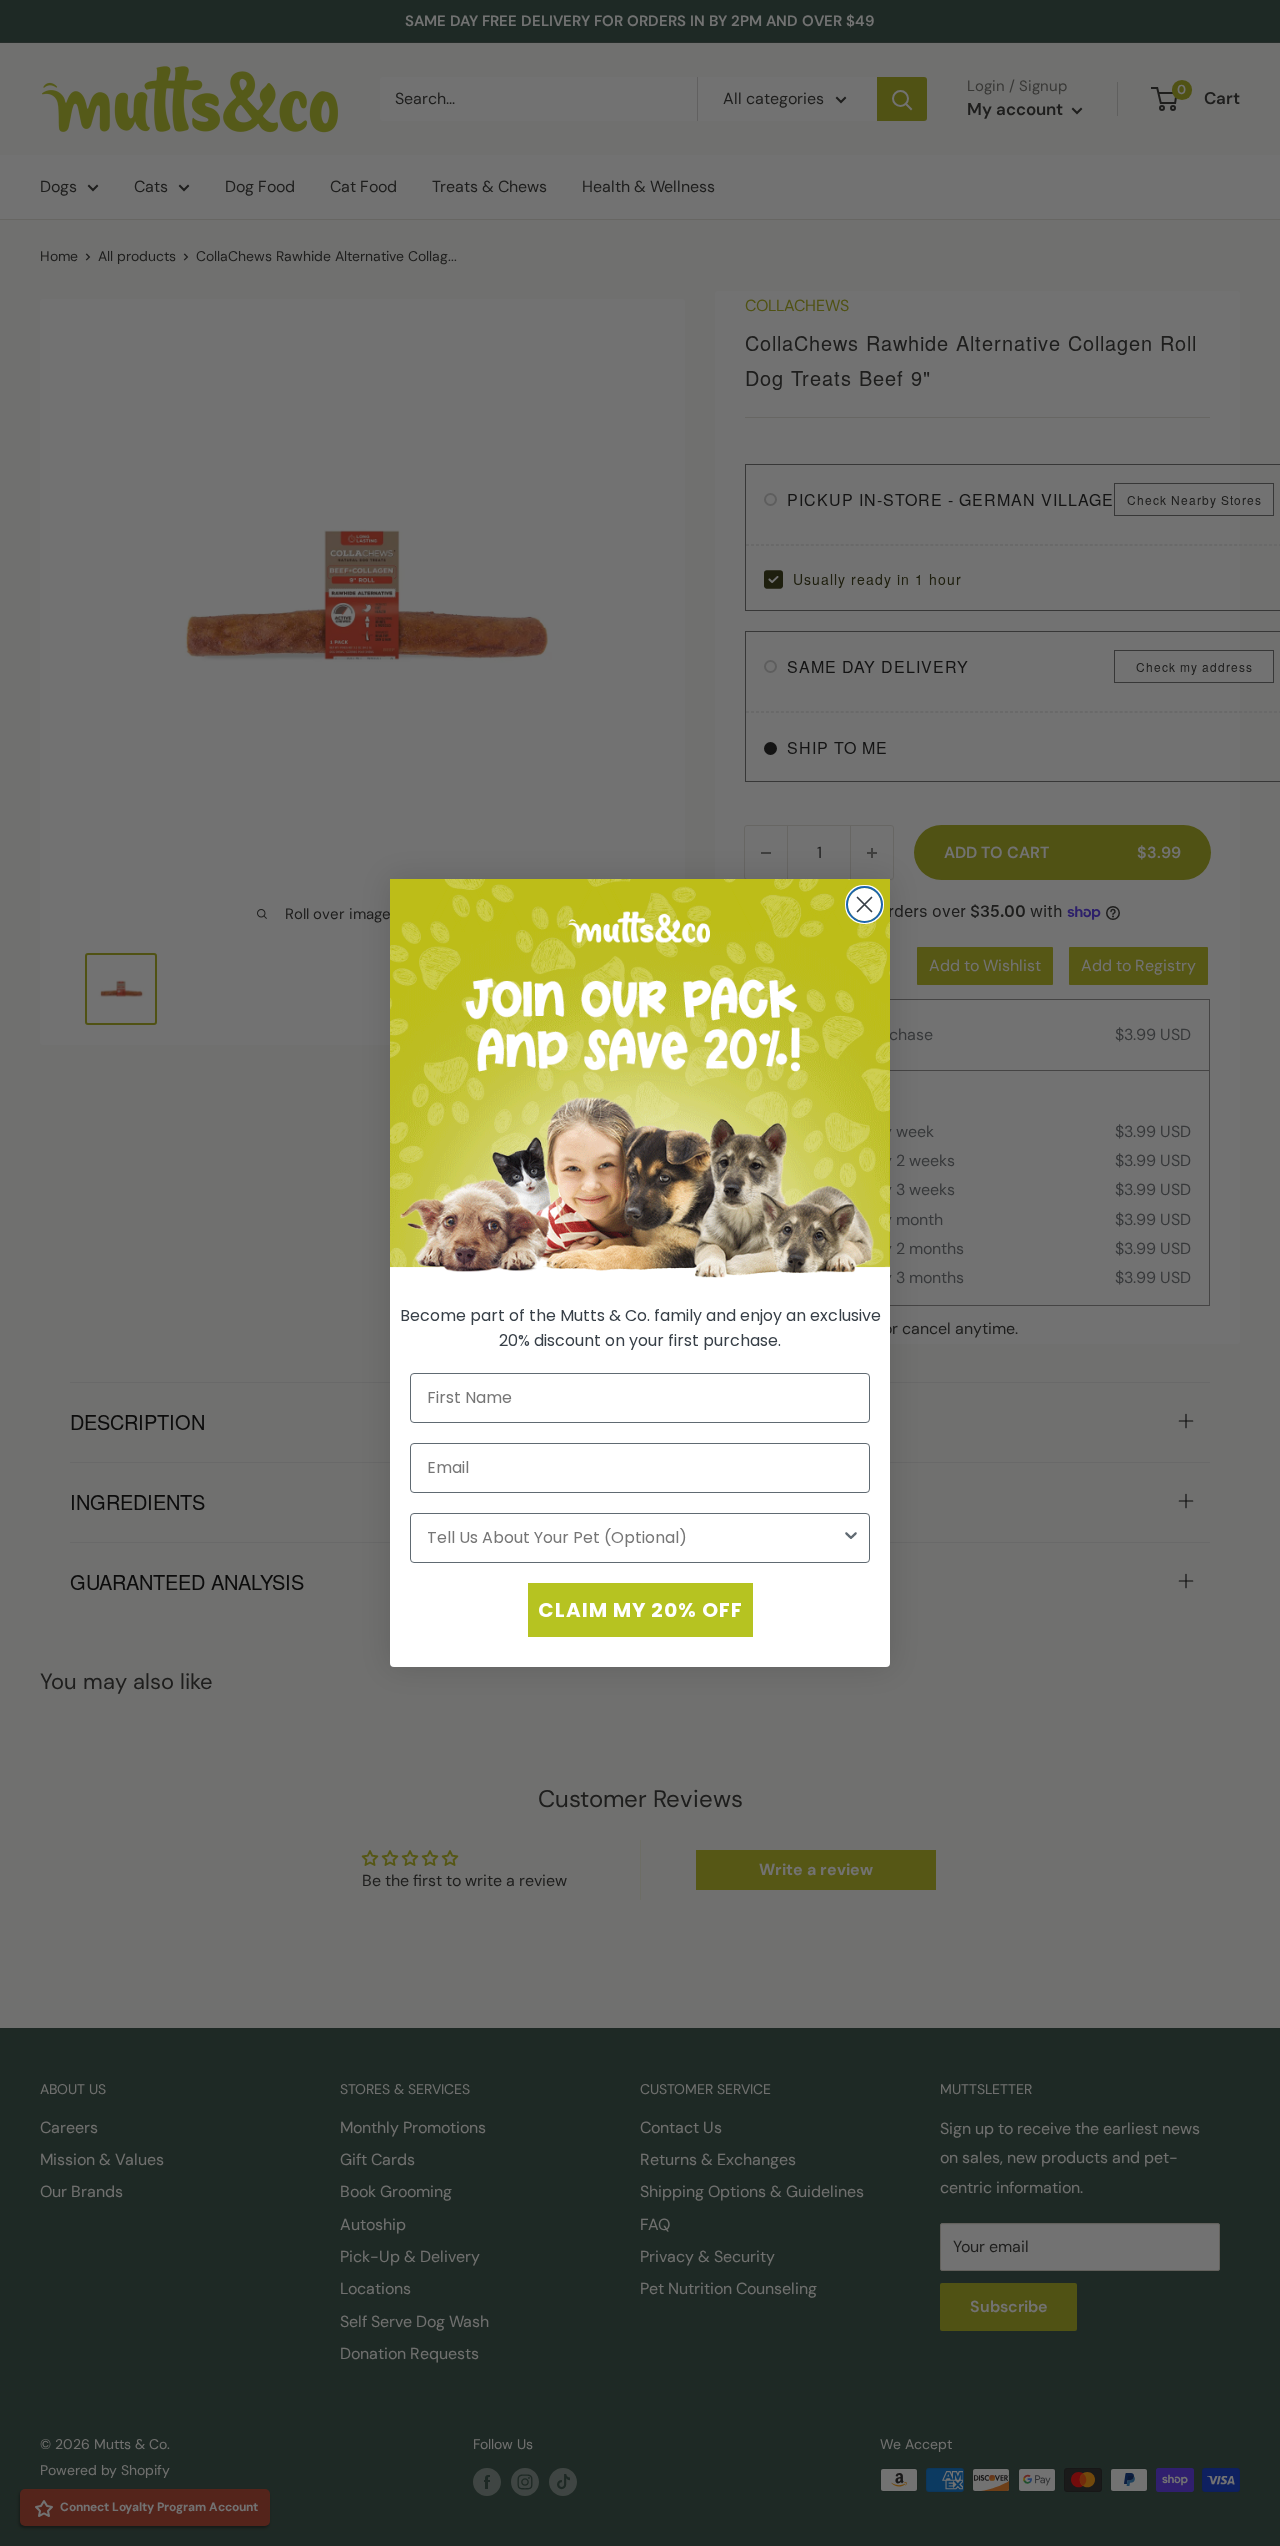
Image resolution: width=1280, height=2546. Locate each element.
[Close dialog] (864, 904)
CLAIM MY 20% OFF (640, 1610)
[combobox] (634, 1538)
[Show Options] (851, 1538)
